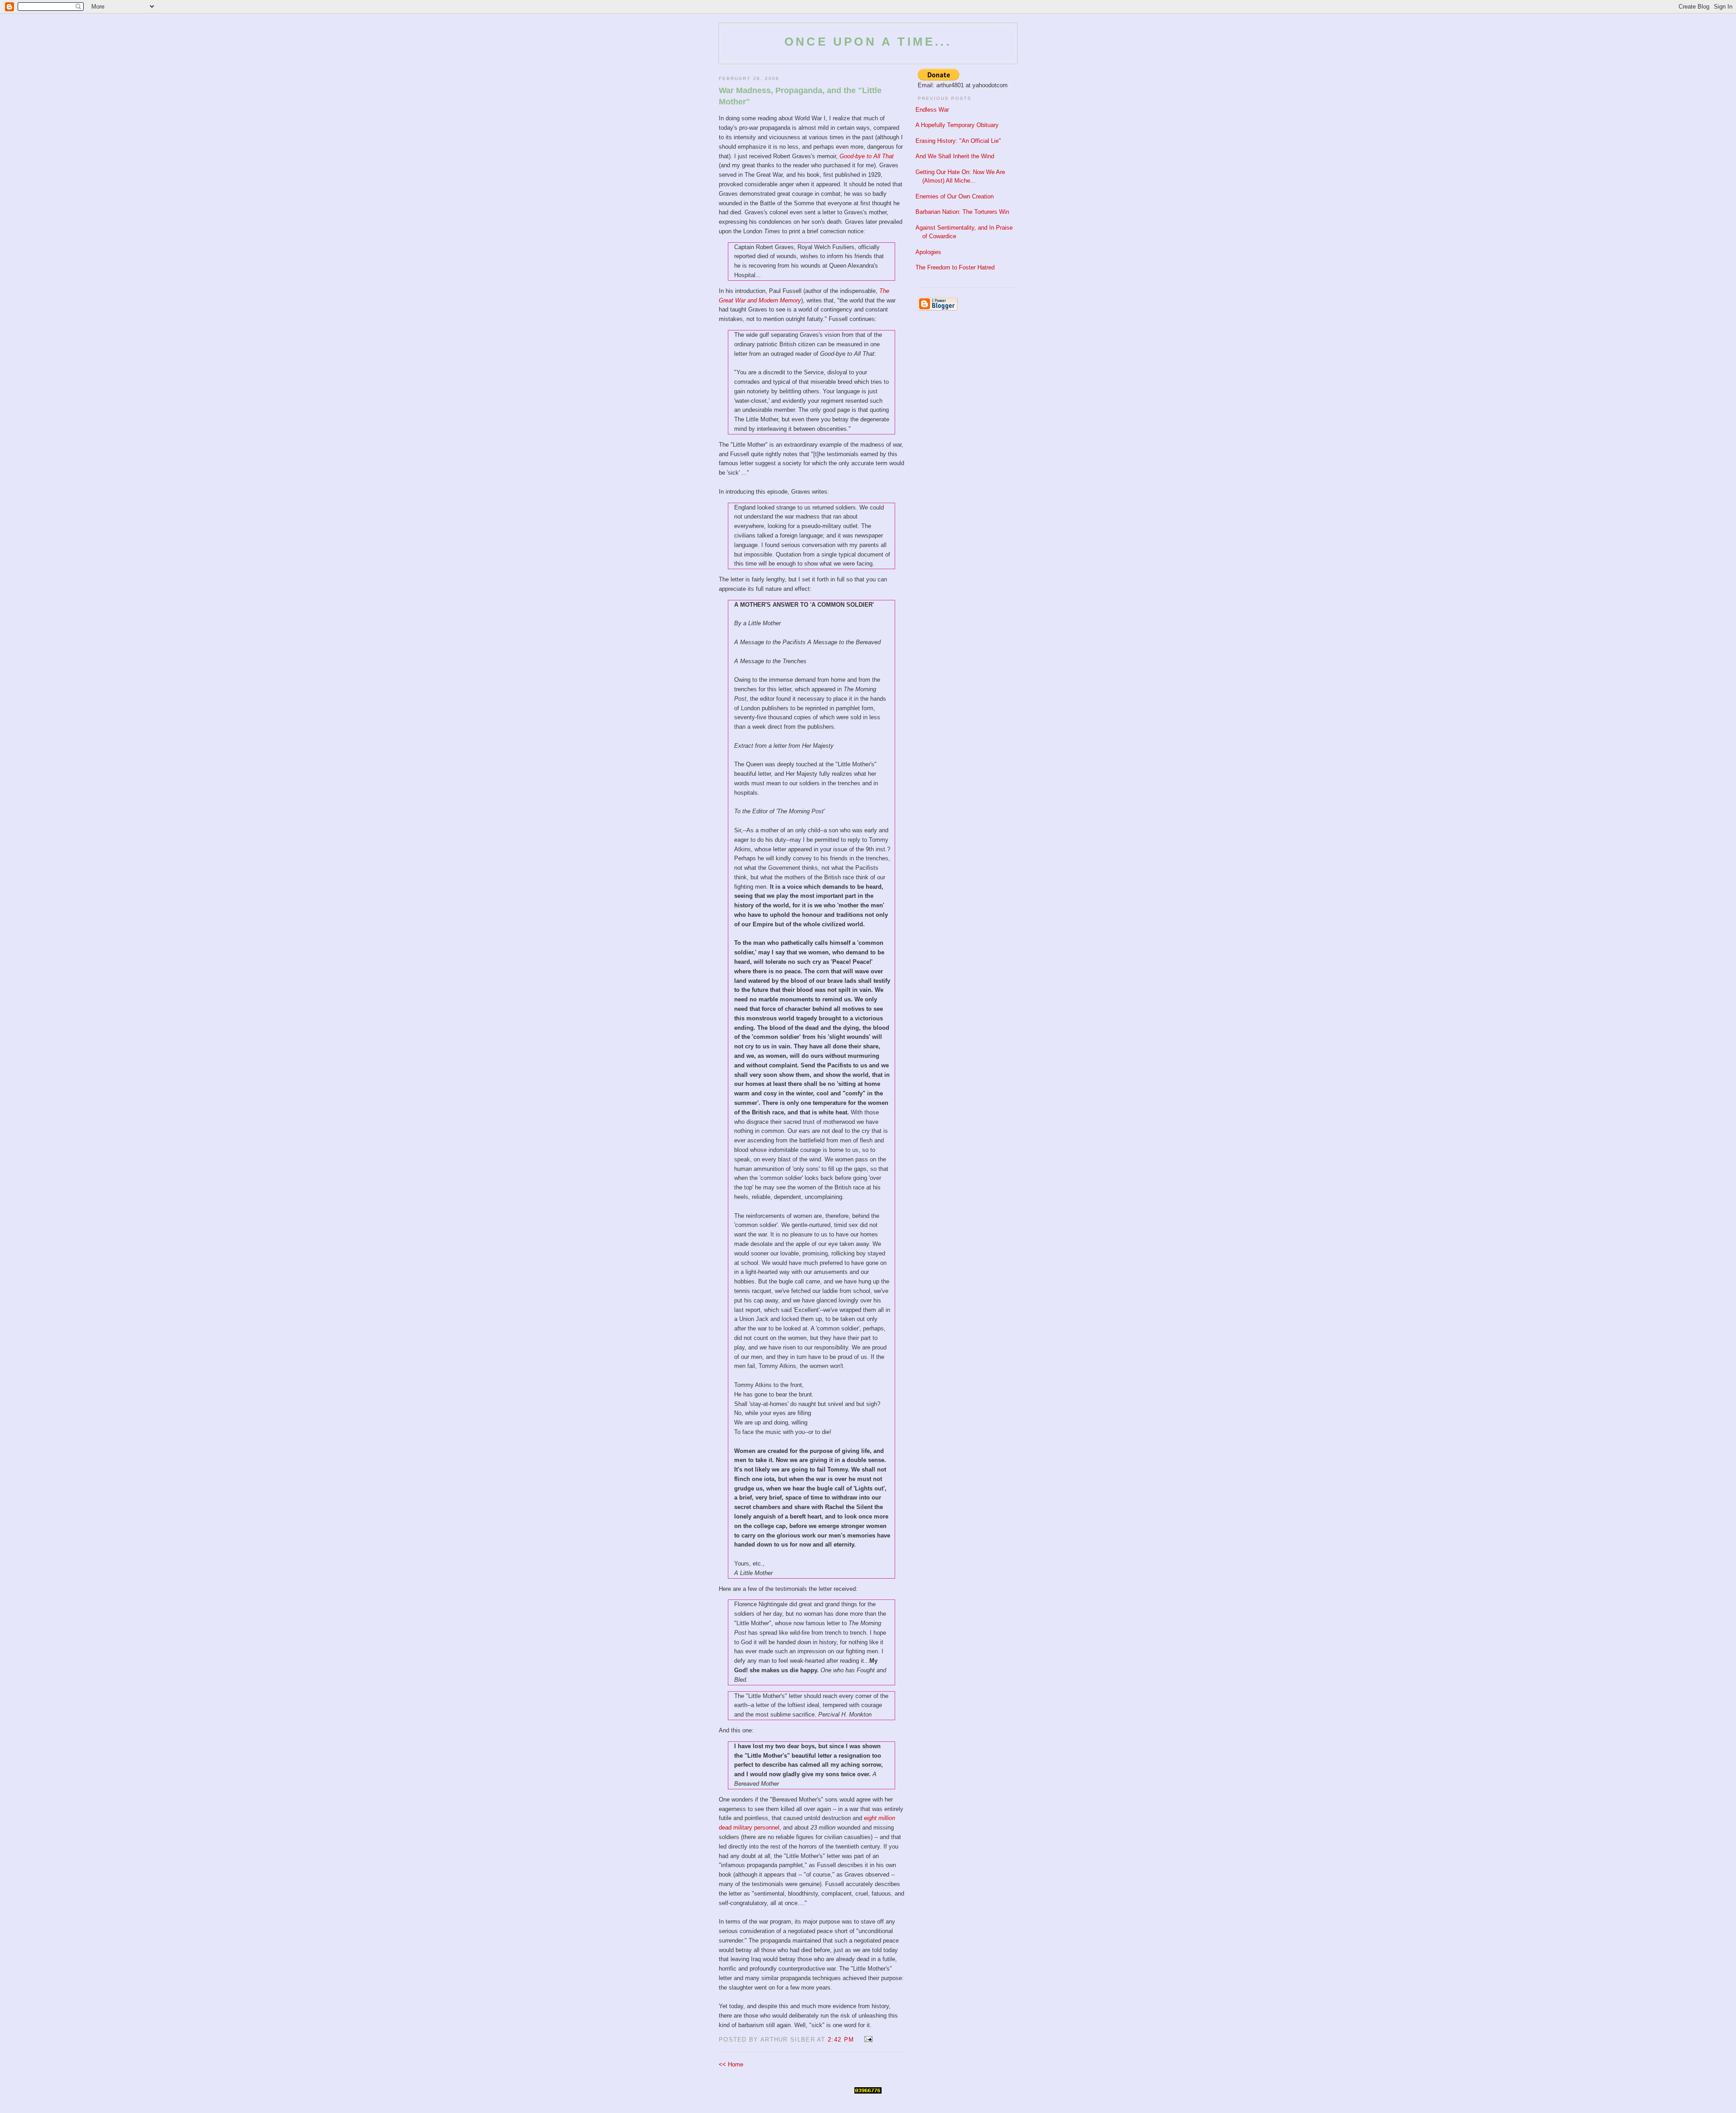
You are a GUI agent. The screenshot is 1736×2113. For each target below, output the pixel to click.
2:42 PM (841, 2040)
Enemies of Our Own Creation (955, 196)
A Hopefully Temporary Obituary (957, 125)
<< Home (731, 2064)
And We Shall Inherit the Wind (955, 156)
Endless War (932, 110)
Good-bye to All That (867, 156)
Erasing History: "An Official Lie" (958, 141)
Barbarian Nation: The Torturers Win (962, 212)
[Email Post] (867, 2040)
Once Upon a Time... (868, 42)
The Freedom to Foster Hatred (955, 267)
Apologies (928, 252)
